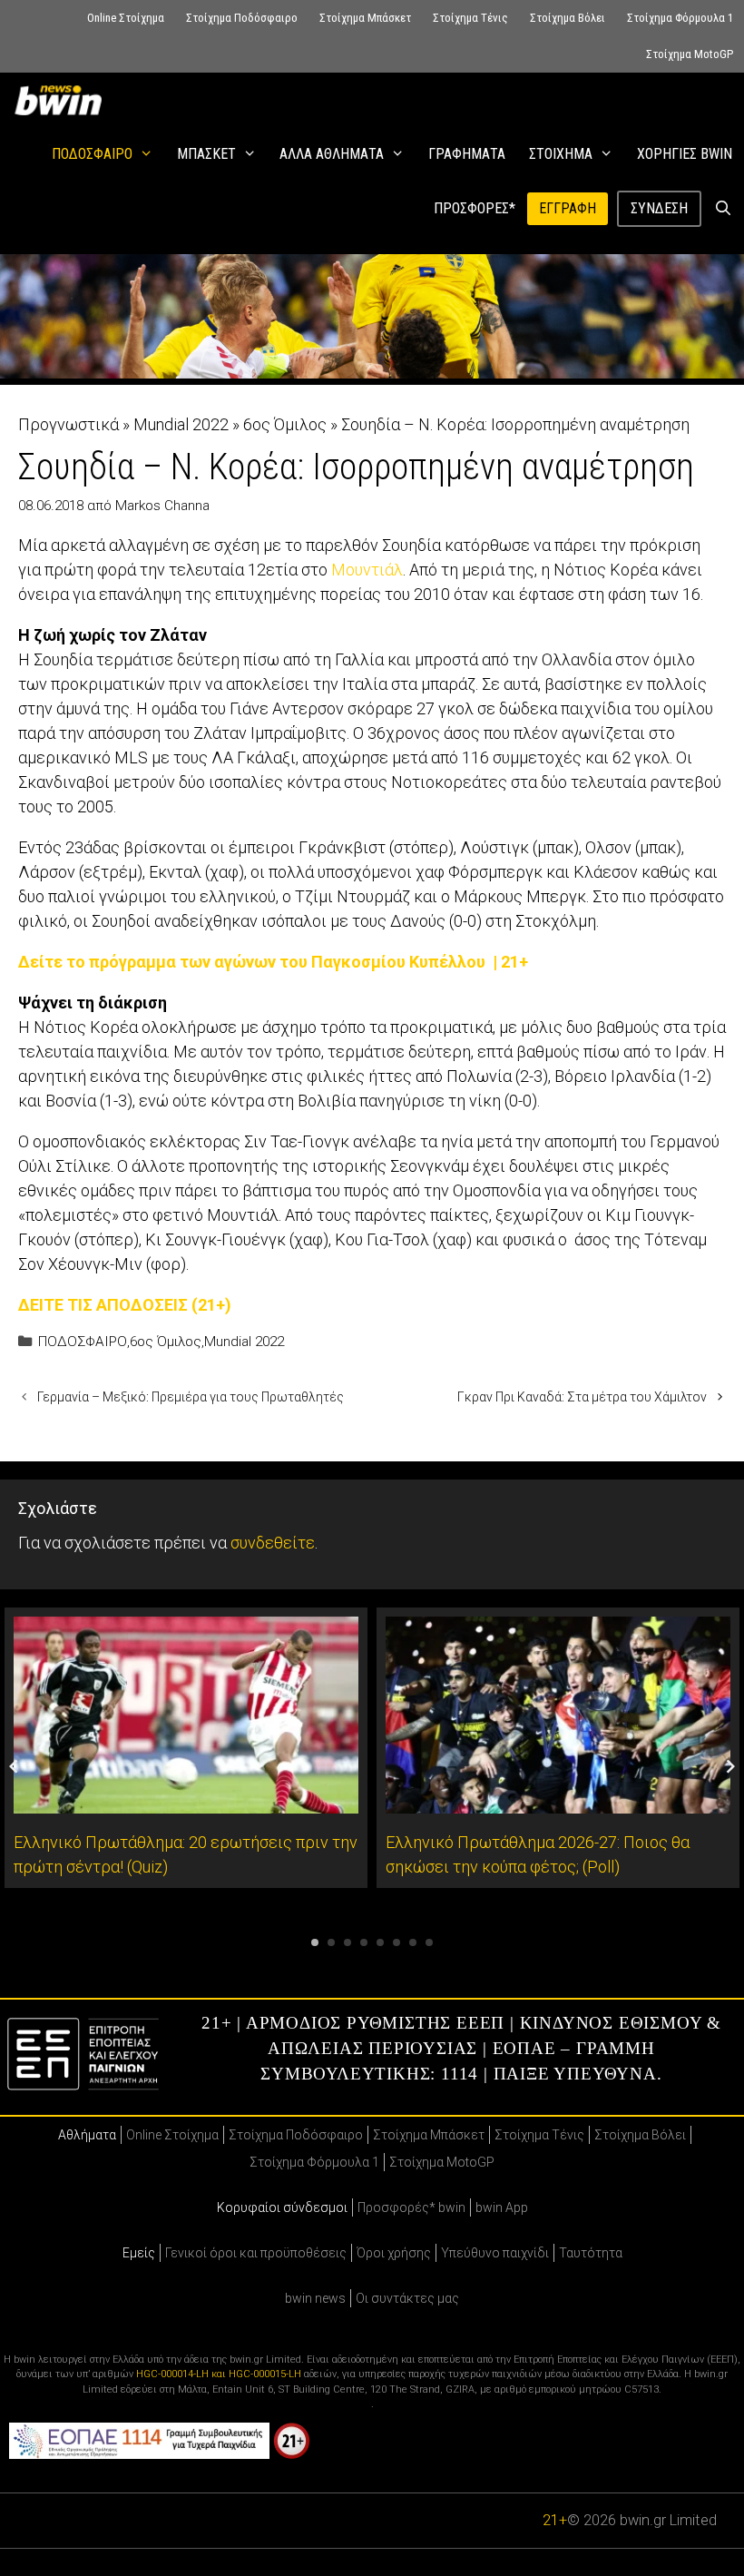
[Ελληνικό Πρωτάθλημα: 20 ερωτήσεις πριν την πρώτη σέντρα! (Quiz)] (186, 1801)
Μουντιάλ (367, 570)
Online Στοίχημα (126, 18)
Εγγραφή (568, 208)
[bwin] (62, 100)
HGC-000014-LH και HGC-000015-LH (219, 2374)
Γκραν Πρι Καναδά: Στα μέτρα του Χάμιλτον (582, 1397)
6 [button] (396, 1942)
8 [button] (429, 1942)
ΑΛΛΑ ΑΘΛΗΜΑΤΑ (332, 154)
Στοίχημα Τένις (470, 18)
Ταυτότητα (591, 2253)
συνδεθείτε (273, 1543)
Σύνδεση (659, 208)
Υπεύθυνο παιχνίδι (495, 2253)
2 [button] (331, 1942)
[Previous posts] (14, 1766)
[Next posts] (730, 1766)
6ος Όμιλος (285, 424)
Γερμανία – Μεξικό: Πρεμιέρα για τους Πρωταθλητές (191, 1397)
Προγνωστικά (69, 424)
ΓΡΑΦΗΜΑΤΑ (467, 154)
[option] (186, 1748)
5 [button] (380, 1942)
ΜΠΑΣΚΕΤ (206, 154)
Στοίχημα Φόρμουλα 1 (680, 18)
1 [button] (315, 1942)
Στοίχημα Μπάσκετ (365, 18)
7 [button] (413, 1942)
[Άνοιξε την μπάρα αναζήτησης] (723, 209)
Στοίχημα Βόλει (568, 18)
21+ (555, 2520)
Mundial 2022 (181, 424)
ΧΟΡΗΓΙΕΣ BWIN (685, 154)
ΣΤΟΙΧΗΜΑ (561, 154)
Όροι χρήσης (394, 2253)
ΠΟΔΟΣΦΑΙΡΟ (92, 154)
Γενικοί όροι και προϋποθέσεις (256, 2253)
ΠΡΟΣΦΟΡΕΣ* (475, 208)
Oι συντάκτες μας (407, 2298)
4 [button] (364, 1942)
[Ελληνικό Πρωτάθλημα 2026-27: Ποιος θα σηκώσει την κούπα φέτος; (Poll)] (558, 1801)
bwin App (502, 2207)
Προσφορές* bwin (411, 2207)
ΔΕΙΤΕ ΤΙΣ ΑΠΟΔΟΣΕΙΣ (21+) (125, 1305)
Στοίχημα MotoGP (690, 54)
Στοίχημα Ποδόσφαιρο (242, 18)
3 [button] (348, 1942)
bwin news (315, 2298)
